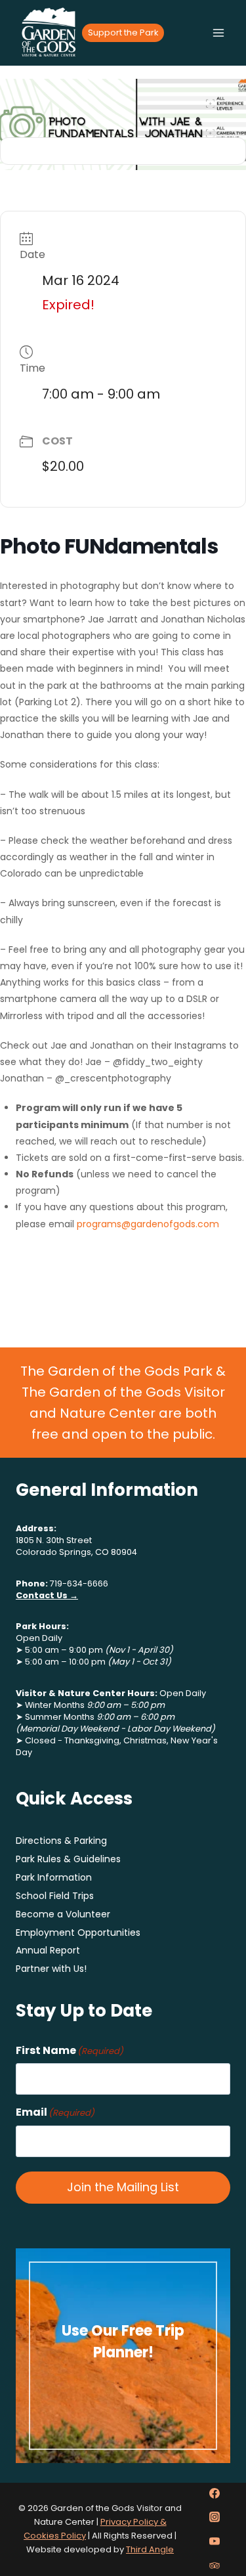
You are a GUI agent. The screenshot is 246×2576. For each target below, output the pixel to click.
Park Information (54, 1877)
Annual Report (48, 1950)
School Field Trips (55, 1896)
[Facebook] (215, 2493)
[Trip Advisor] (215, 2565)
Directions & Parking (61, 1841)
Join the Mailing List (123, 2187)
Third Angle (150, 2549)
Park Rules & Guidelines (68, 1859)
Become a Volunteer (63, 1914)
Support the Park (123, 33)
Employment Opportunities (78, 1932)
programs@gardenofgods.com (148, 1224)
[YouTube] (215, 2541)
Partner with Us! (51, 1969)
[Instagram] (215, 2517)
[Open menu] (218, 33)
